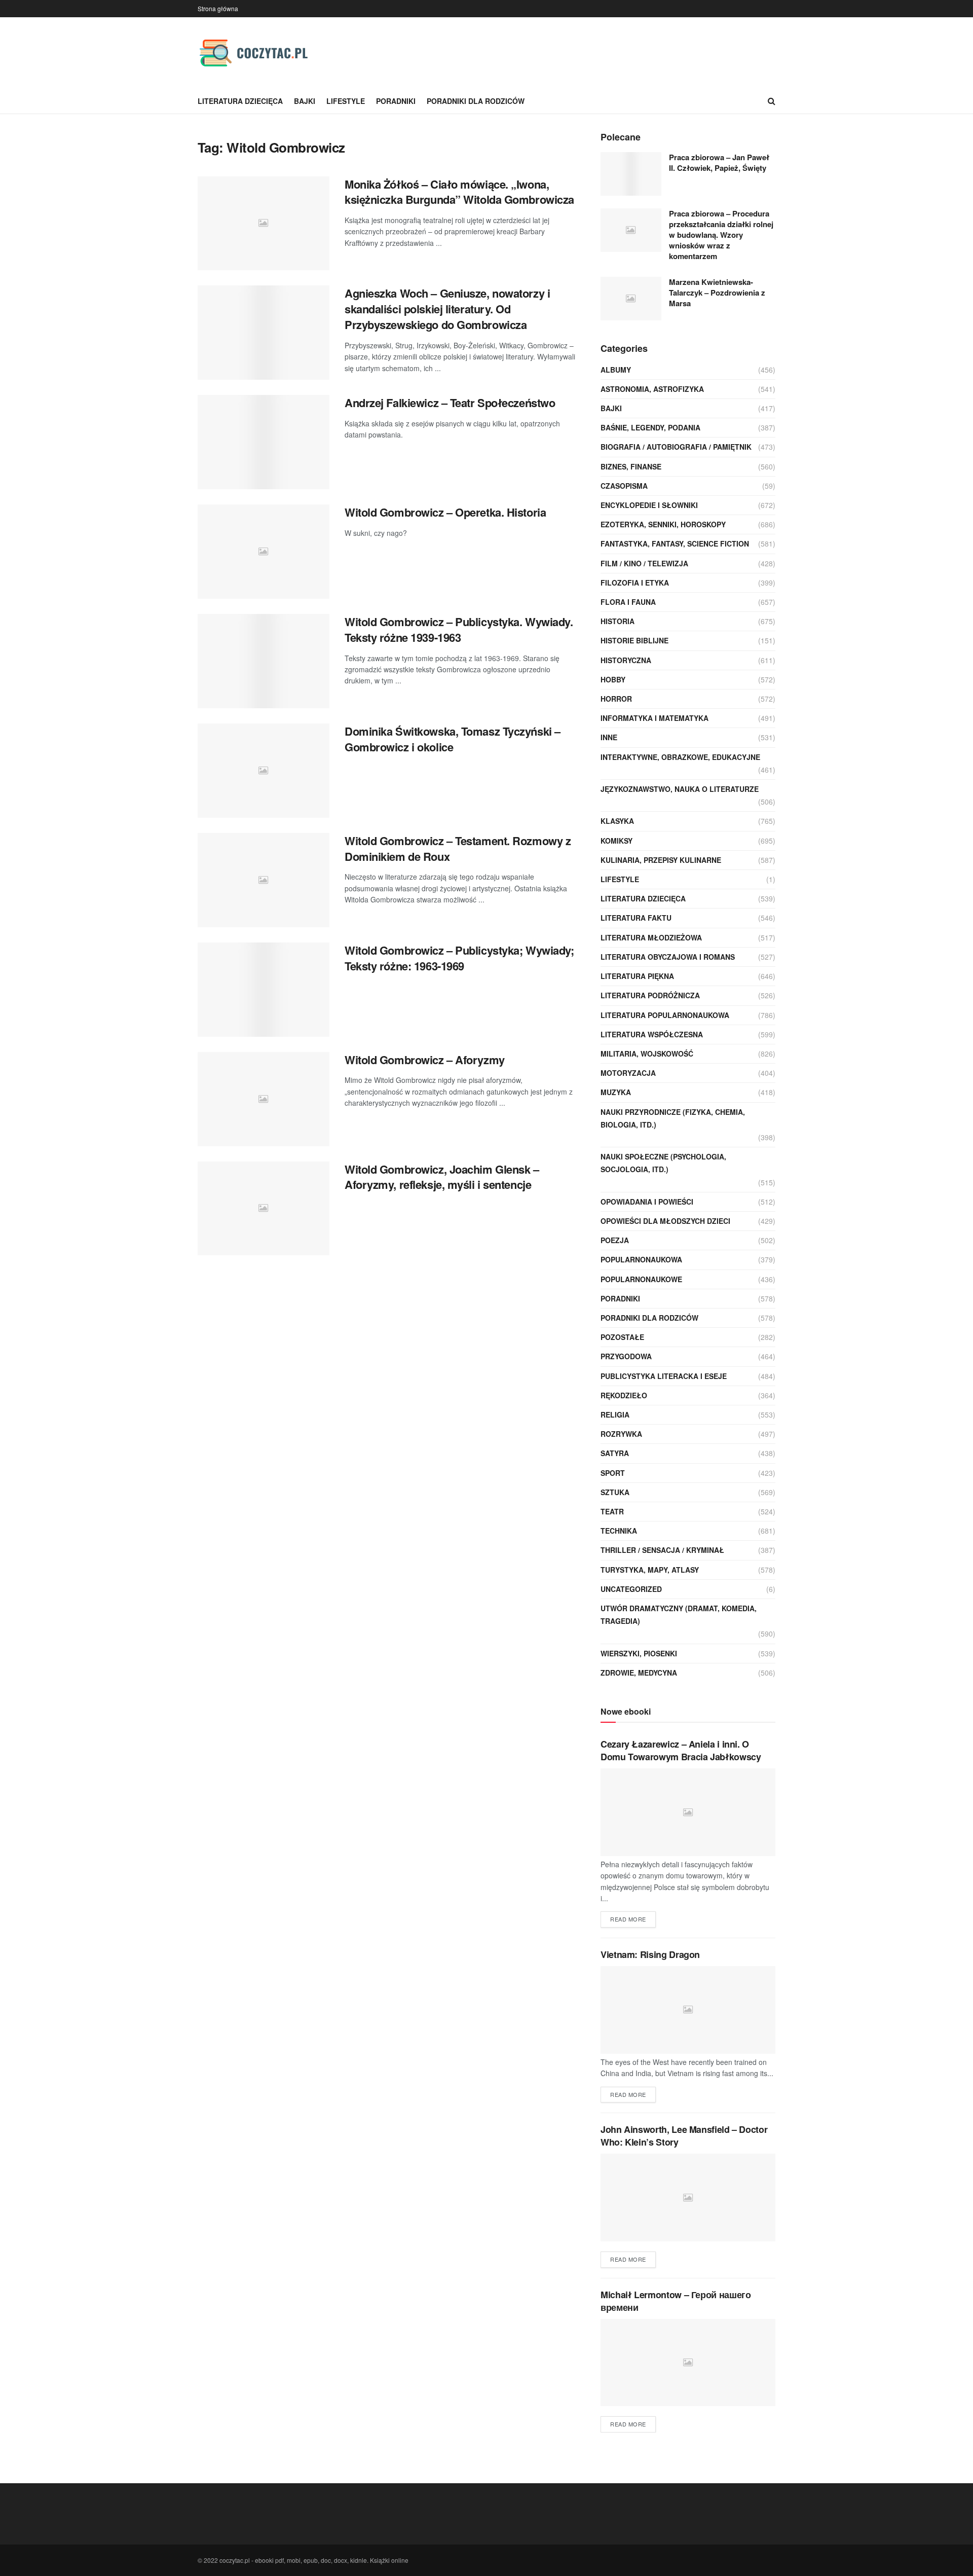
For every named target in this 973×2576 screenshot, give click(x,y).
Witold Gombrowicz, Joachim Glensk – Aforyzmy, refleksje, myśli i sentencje (442, 1177)
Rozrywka (621, 1434)
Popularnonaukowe (641, 1279)
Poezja (615, 1240)
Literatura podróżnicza (650, 995)
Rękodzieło (624, 1395)
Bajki (305, 101)
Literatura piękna (637, 976)
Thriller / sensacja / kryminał (662, 1550)
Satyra (615, 1453)
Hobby (613, 679)
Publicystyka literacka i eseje (664, 1376)
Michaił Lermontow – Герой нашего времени (676, 2301)
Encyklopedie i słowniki (649, 505)
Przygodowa (626, 1356)
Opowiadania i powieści (647, 1202)
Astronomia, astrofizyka (652, 389)
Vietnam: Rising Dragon (650, 1954)
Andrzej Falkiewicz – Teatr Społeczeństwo (450, 403)
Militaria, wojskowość (647, 1054)
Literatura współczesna (652, 1034)
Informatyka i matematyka (654, 718)
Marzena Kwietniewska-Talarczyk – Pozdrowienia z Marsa (717, 293)
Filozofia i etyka (635, 583)
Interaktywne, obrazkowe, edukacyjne (680, 757)
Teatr (612, 1511)
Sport (613, 1473)
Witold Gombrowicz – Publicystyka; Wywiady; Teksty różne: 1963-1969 (459, 958)
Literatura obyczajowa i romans (668, 957)
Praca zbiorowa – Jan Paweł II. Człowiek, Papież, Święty (719, 162)
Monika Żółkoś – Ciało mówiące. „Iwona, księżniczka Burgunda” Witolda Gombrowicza (459, 192)
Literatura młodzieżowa (651, 937)
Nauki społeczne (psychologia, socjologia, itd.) (663, 1163)
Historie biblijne (634, 640)
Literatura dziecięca (240, 101)
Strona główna (218, 8)
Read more (628, 1919)
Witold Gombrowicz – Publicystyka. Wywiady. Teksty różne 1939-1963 (459, 629)
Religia (615, 1414)
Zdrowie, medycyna (639, 1673)
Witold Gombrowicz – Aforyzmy (425, 1060)
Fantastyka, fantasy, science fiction (675, 543)
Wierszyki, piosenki (639, 1653)
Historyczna (626, 660)
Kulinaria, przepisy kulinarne (661, 860)
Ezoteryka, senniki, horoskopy (663, 524)
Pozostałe (622, 1337)
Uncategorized (631, 1589)
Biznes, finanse (631, 466)
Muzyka (616, 1092)
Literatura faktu (636, 918)
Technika (619, 1531)
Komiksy (616, 841)
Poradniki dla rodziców (476, 101)
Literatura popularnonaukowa (665, 1015)
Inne (609, 737)
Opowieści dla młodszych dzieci (665, 1221)
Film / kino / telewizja (644, 563)
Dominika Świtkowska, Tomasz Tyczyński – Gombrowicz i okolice (453, 739)
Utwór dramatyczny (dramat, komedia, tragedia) (679, 1614)
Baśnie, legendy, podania (650, 427)
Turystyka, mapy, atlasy (650, 1570)
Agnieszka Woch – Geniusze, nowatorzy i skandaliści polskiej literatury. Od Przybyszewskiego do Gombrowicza (447, 309)
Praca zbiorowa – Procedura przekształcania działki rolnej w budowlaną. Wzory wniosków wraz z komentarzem (721, 235)
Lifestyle (346, 101)
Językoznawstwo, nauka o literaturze (680, 789)
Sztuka (615, 1492)
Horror (616, 699)
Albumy (616, 370)
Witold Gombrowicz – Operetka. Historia (445, 512)
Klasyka (617, 821)
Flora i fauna (628, 602)
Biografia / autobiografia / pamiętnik (676, 447)
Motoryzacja (628, 1073)
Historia (618, 621)
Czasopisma (624, 486)
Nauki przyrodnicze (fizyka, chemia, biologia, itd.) (673, 1118)
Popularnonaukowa (641, 1259)
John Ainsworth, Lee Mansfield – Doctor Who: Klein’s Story (684, 2136)
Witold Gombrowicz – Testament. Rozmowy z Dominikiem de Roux (458, 848)
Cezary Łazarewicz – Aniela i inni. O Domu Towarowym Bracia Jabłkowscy (681, 1750)
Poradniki (396, 101)
